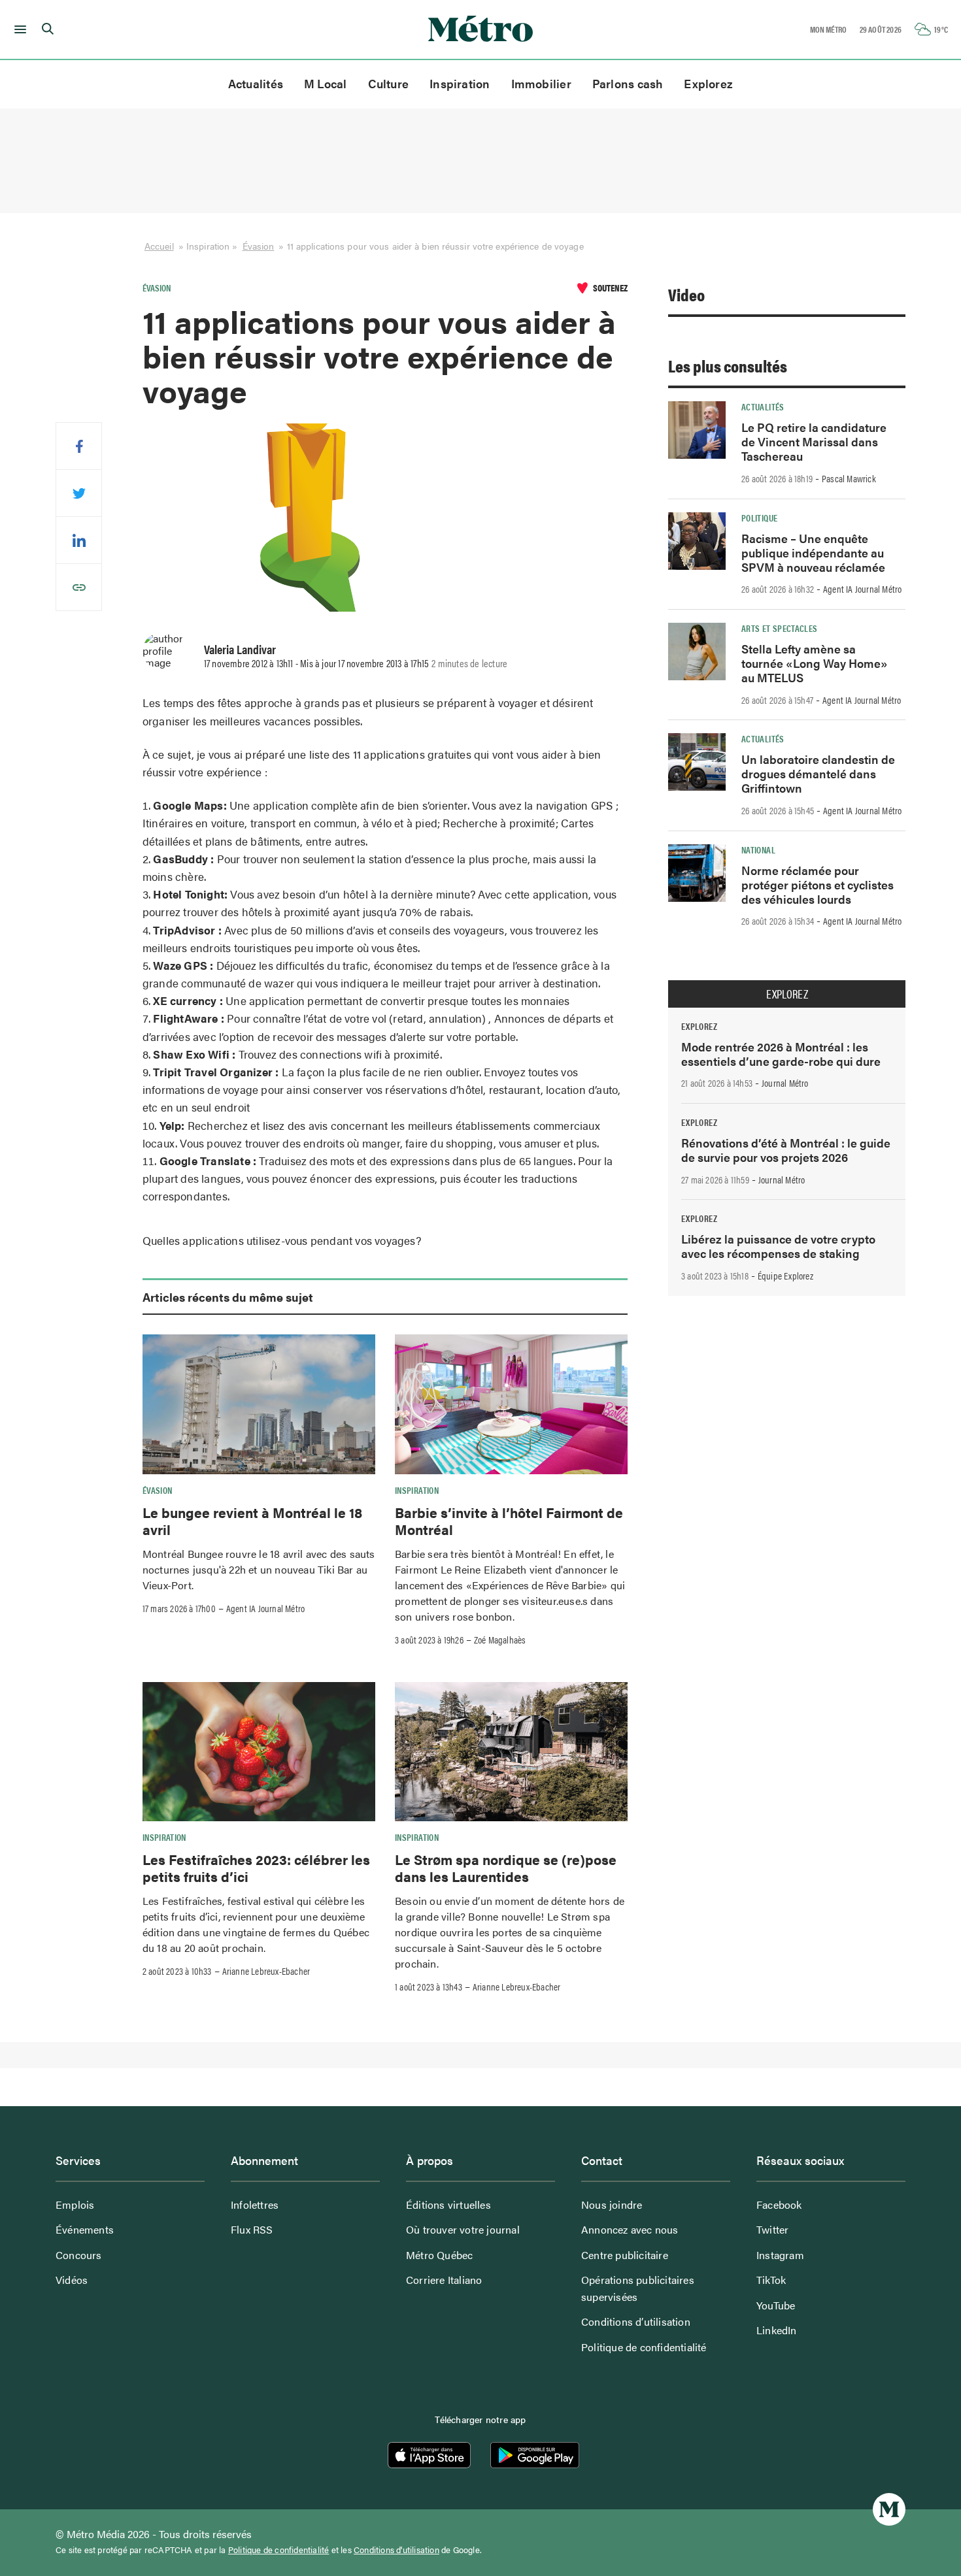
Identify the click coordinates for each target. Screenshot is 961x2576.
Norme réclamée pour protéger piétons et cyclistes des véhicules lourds (818, 884)
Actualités (256, 83)
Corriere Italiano (444, 2280)
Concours (79, 2255)
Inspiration (460, 83)
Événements (85, 2229)
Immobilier (541, 83)
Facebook (779, 2204)
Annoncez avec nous (630, 2229)
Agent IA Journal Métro (265, 1608)
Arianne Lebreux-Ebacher (266, 1971)
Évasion (259, 246)
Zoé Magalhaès (500, 1640)
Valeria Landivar (240, 649)
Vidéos (72, 2280)
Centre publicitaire (625, 2255)
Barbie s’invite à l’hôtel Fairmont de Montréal (509, 1521)
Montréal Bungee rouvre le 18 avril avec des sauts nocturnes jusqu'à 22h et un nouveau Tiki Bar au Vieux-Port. (259, 1569)
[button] (18, 29)
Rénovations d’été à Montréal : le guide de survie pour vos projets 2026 (786, 1150)
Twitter (772, 2229)
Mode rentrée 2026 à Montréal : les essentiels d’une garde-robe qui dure (781, 1054)
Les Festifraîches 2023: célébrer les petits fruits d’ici (256, 1868)
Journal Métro (785, 1083)
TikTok (771, 2280)
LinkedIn (777, 2330)
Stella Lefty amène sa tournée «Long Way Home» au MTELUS (815, 663)
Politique (759, 518)
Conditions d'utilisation (396, 2550)
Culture (389, 83)
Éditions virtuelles (448, 2204)
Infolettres (255, 2204)
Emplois (75, 2204)
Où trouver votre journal (463, 2229)
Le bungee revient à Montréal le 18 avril (252, 1521)
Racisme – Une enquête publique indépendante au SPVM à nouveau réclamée (813, 553)
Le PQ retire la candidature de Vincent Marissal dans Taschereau (814, 441)
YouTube (776, 2305)
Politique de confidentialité (644, 2347)
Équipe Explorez (785, 1276)
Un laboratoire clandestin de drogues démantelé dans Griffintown (818, 773)
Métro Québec (439, 2255)
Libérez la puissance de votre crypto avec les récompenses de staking (778, 1246)
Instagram (780, 2255)
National (758, 850)
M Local (326, 83)
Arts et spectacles (779, 628)
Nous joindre (612, 2204)
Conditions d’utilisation (636, 2321)
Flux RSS (252, 2229)
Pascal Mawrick (849, 478)
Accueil (159, 246)
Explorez (708, 83)
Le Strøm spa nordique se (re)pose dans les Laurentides (506, 1868)
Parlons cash (628, 83)
